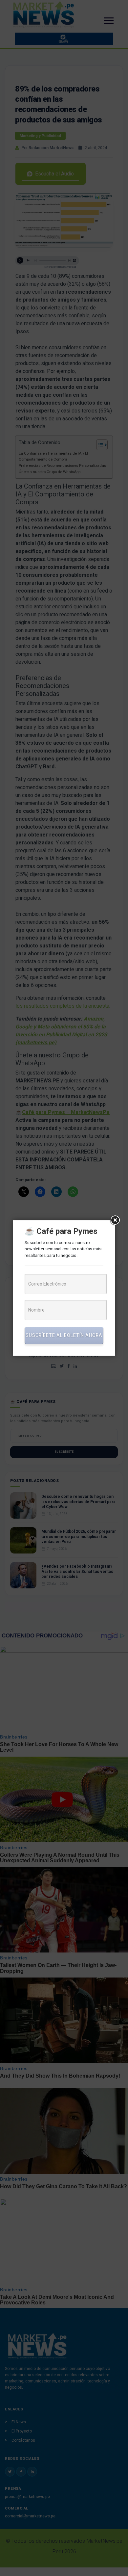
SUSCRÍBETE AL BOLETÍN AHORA (64, 1335)
